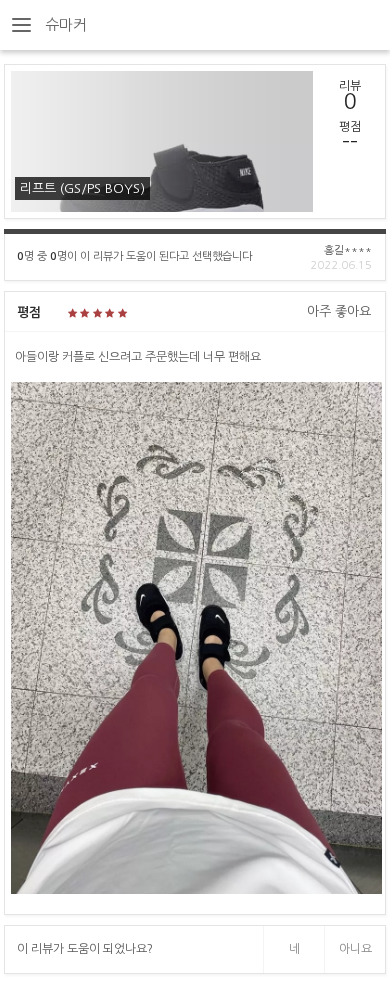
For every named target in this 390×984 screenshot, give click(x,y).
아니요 (355, 949)
